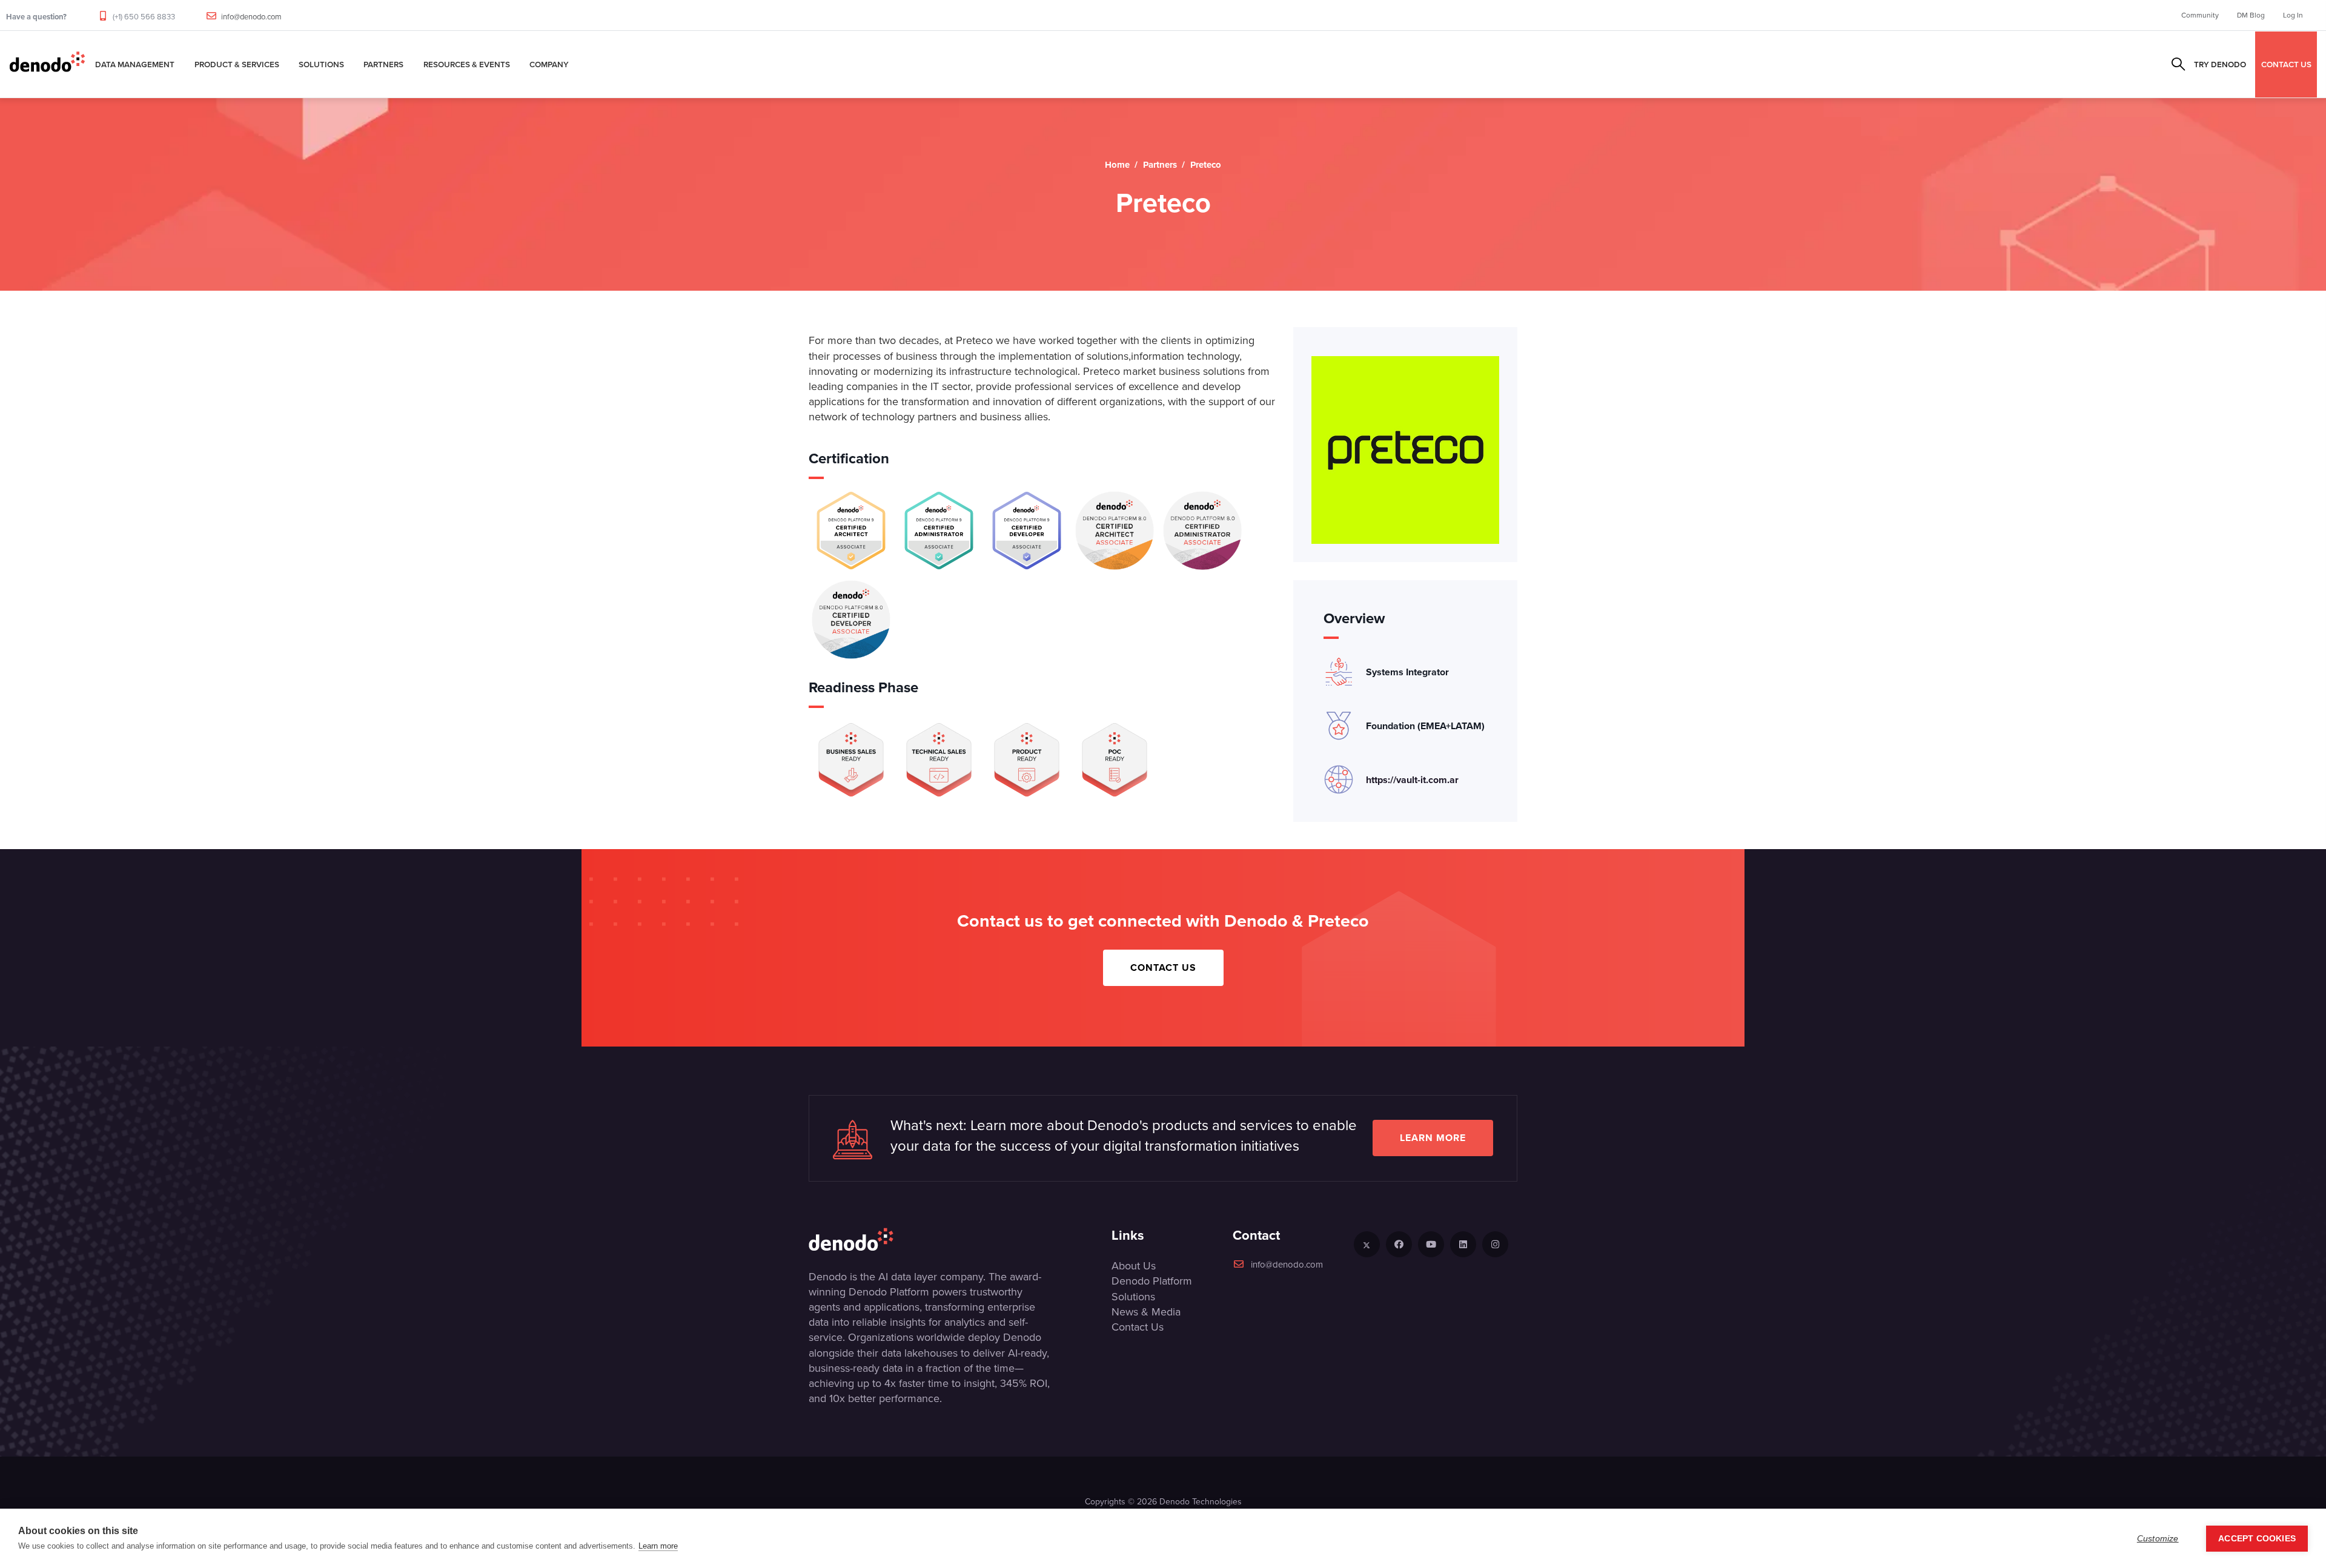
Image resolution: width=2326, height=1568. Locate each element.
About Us (1134, 1266)
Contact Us (1163, 968)
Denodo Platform (1152, 1281)
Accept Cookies (2257, 1539)
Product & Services (237, 64)
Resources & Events (467, 64)
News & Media (1146, 1312)
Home (1117, 165)
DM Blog (2251, 15)
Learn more (1433, 1138)
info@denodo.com (251, 17)
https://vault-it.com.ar (1412, 780)
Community (2200, 15)
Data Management (135, 64)
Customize (2158, 1539)
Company (549, 64)
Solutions (321, 64)
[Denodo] (47, 64)
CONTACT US (2286, 64)
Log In (2293, 15)
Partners (383, 64)
